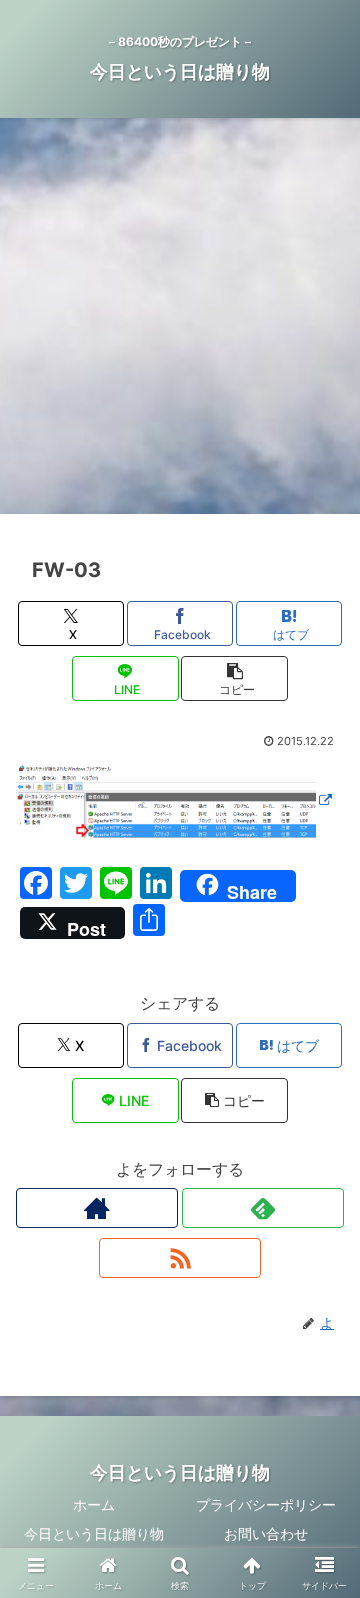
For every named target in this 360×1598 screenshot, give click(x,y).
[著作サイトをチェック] (97, 1208)
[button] (234, 678)
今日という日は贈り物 (94, 1533)
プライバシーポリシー (266, 1504)
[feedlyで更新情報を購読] (263, 1208)
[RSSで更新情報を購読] (180, 1258)
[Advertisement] (180, 322)
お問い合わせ (266, 1533)
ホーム (94, 1504)
